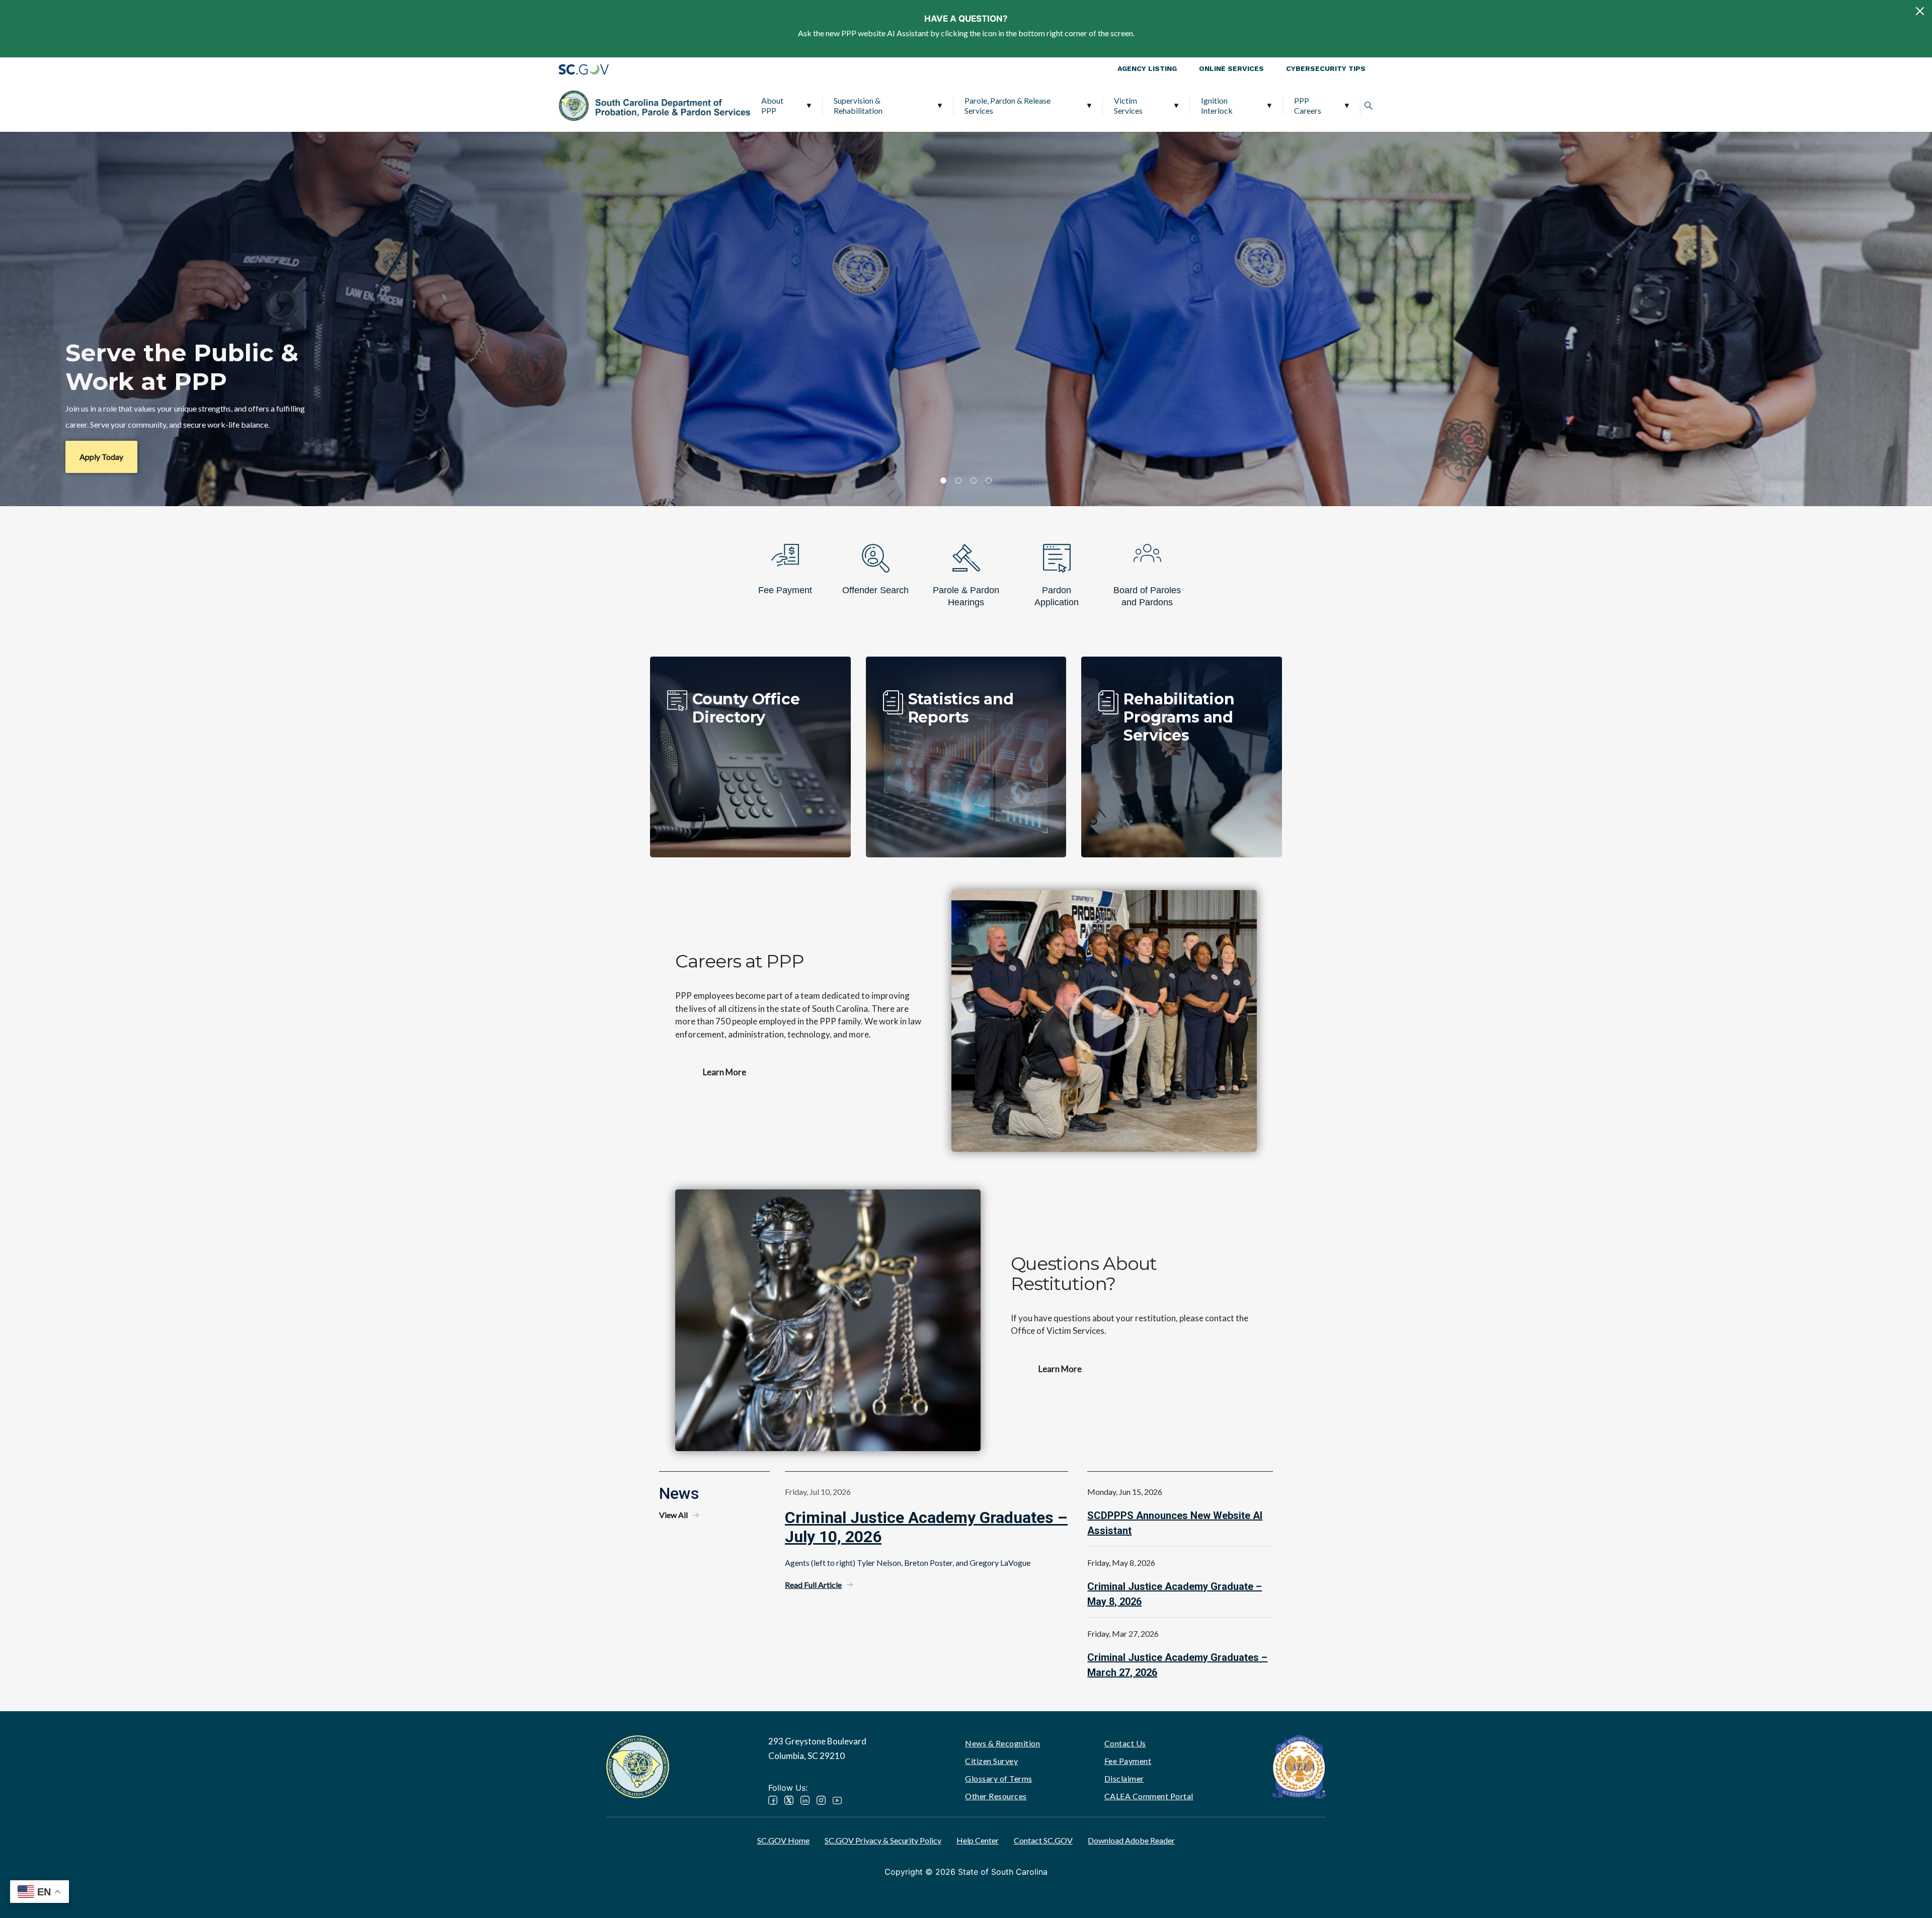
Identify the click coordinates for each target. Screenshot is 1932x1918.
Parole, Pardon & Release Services (1008, 105)
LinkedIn (805, 1800)
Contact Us (1125, 1743)
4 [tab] (989, 481)
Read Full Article (813, 1585)
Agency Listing (1147, 68)
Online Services (1231, 68)
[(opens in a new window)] (1299, 1766)
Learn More (725, 1072)
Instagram (821, 1800)
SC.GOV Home (783, 1840)
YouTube (837, 1800)
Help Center (978, 1840)
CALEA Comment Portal (1149, 1796)
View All (673, 1515)
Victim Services (1128, 105)
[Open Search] (1369, 106)
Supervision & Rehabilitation (858, 105)
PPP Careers (1308, 105)
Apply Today (101, 457)
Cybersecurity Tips (1326, 68)
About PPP (772, 105)
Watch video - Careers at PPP (1104, 1021)
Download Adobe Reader (1131, 1840)
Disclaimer (1124, 1778)
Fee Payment (1128, 1761)
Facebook (773, 1800)
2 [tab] (958, 481)
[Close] (1920, 11)
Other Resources (996, 1796)
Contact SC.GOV (1043, 1840)
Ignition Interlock (1217, 105)
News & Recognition (1002, 1743)
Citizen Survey (991, 1761)
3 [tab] (974, 481)
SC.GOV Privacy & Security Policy (883, 1840)
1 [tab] (943, 481)
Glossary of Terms (999, 1778)
